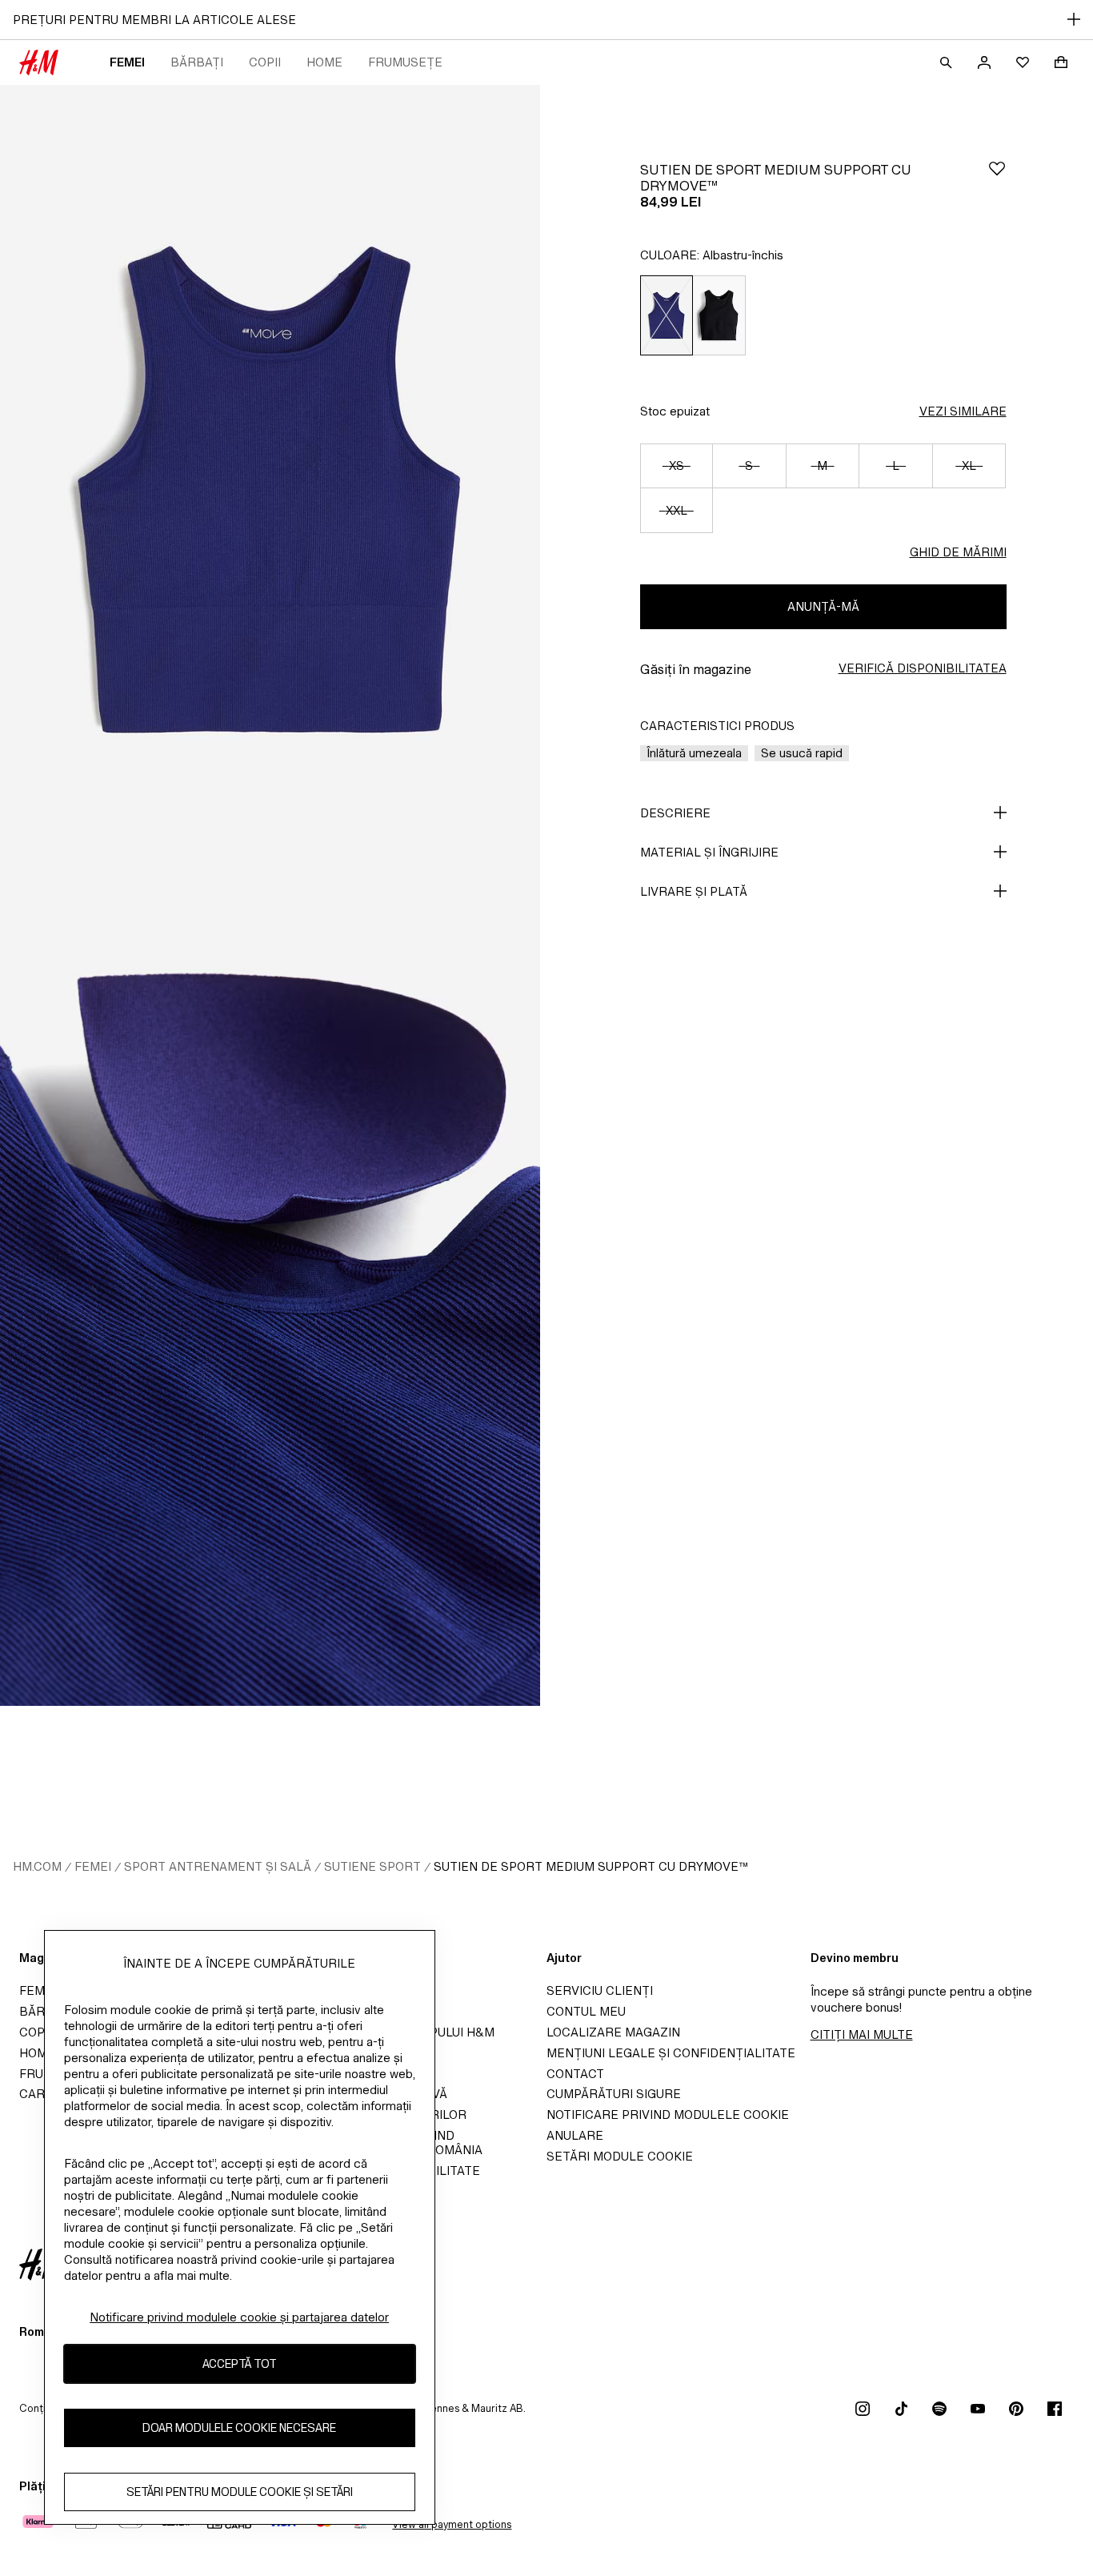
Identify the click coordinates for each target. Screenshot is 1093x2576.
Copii (265, 62)
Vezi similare (963, 411)
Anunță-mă (823, 606)
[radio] (666, 315)
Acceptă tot (240, 2363)
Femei (127, 62)
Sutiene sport (372, 1866)
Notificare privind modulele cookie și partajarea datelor (239, 2317)
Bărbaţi (197, 62)
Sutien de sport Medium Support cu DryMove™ (591, 1866)
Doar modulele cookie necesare (239, 2428)
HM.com (37, 1866)
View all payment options (452, 2524)
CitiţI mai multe (862, 2034)
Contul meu (586, 2011)
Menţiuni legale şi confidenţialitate (671, 2053)
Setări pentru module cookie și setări (240, 2492)
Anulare (575, 2135)
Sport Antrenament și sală (218, 1866)
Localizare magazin (613, 2032)
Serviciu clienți (600, 1990)
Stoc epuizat (675, 411)
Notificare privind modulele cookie (668, 2115)
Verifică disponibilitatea (923, 668)
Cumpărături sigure (614, 2094)
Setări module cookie (620, 2156)
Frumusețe (405, 62)
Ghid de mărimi (958, 552)
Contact (575, 2074)
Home (324, 62)
